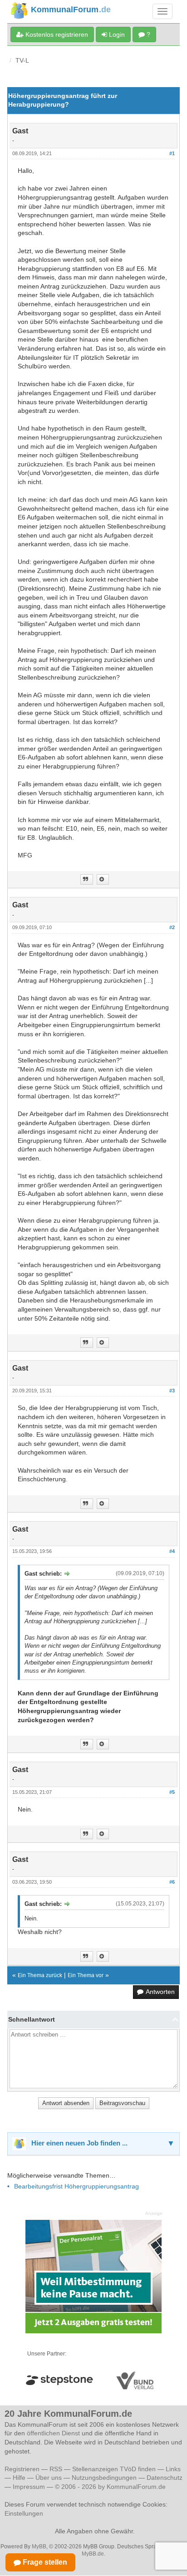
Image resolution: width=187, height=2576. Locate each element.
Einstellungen (24, 2513)
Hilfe (19, 2478)
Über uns (49, 2478)
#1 (172, 153)
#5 (172, 1792)
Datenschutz (165, 2478)
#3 (172, 1391)
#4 (172, 1551)
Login (116, 34)
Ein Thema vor (86, 1975)
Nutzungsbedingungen (104, 2478)
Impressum (29, 2487)
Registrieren (23, 2469)
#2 (172, 927)
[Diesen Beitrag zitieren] (103, 879)
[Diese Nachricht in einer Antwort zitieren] (87, 879)
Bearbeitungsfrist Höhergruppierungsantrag (76, 2186)
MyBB (39, 2547)
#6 (172, 1882)
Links (173, 2469)
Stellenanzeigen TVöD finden (114, 2469)
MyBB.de (93, 2554)
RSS (56, 2469)
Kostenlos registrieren (56, 34)
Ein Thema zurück (40, 1975)
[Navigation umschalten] (162, 11)
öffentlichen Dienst (53, 2433)
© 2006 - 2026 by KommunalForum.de (110, 2487)
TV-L (22, 60)
